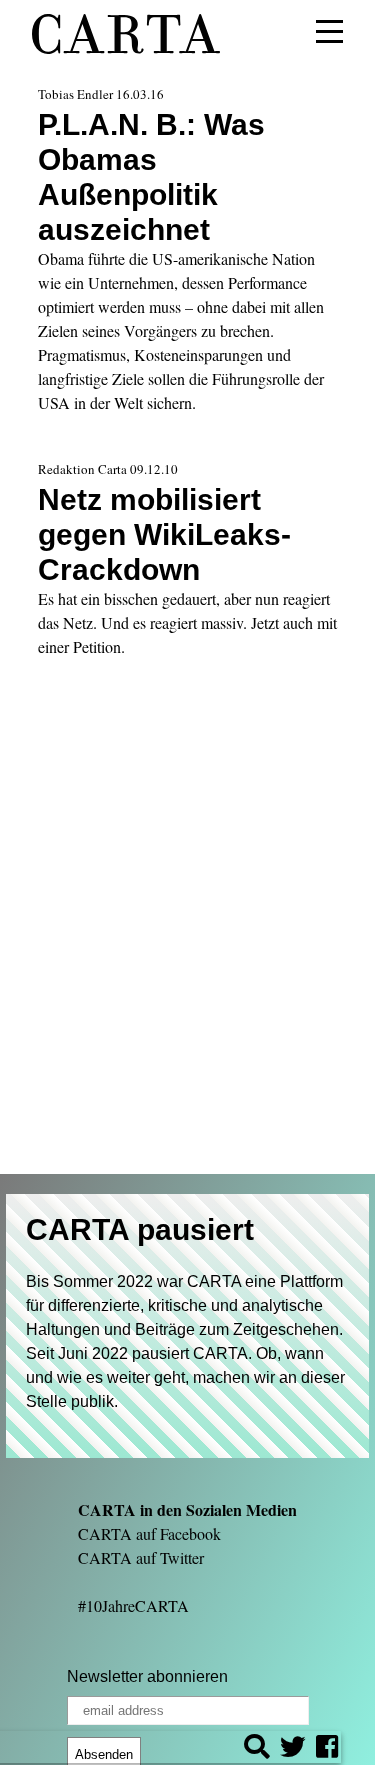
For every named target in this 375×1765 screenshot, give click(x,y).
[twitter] (293, 1749)
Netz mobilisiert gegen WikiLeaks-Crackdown (164, 534)
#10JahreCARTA (133, 1605)
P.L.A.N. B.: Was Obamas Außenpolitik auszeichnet (151, 176)
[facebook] (327, 1749)
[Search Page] (257, 1749)
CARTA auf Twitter (141, 1557)
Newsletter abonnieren (147, 1676)
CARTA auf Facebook (149, 1533)
